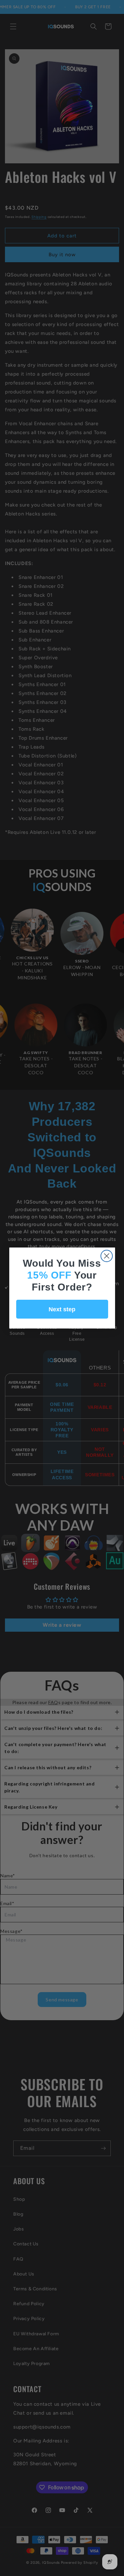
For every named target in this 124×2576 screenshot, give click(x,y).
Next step (62, 1309)
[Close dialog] (107, 1256)
